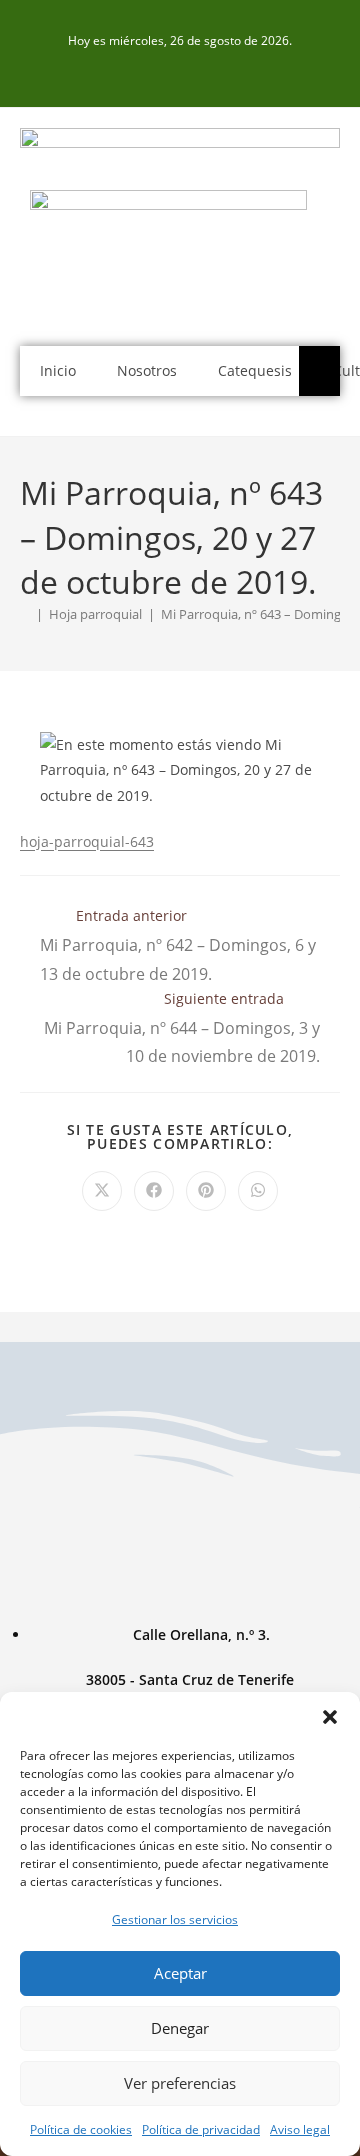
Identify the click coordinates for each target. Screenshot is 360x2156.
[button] (330, 1717)
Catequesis (255, 370)
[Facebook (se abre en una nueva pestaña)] (180, 72)
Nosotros (147, 370)
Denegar (180, 2028)
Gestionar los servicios (175, 1919)
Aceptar (180, 1973)
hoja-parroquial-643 (87, 841)
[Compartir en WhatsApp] (258, 1191)
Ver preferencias (180, 2083)
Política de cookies (81, 2129)
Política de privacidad (201, 2129)
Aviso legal (300, 2129)
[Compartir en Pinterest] (206, 1191)
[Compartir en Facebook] (154, 1191)
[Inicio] (25, 614)
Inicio (58, 370)
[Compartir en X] (102, 1191)
